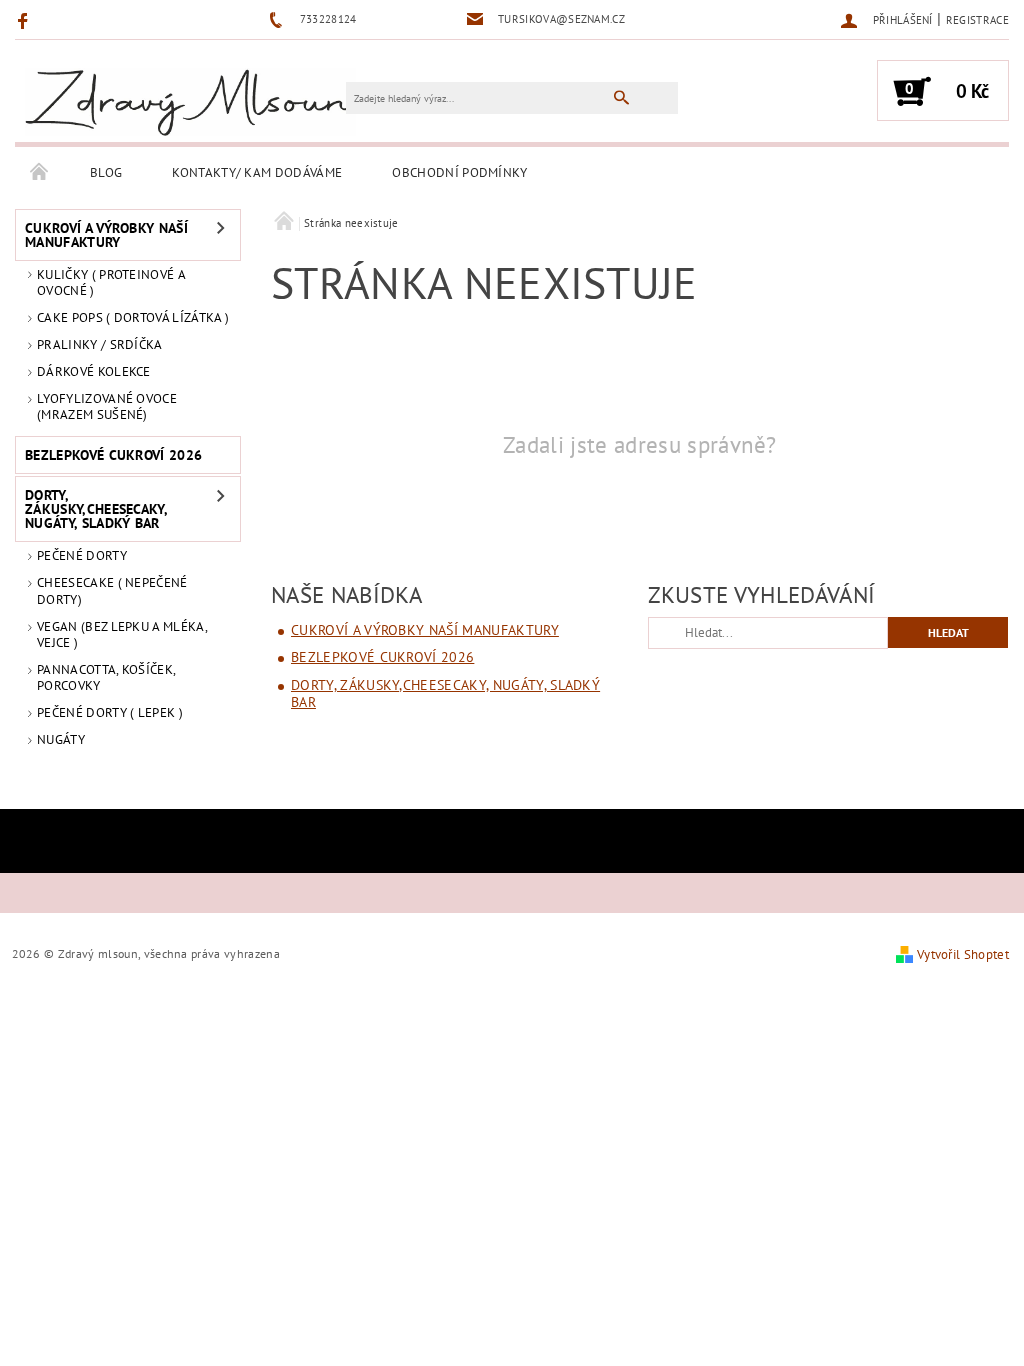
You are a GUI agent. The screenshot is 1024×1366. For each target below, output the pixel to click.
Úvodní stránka (40, 173)
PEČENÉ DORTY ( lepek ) (110, 712)
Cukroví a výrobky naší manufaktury (106, 235)
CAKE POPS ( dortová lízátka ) (133, 317)
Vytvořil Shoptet (963, 954)
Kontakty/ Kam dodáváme (257, 172)
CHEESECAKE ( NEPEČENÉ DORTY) (112, 590)
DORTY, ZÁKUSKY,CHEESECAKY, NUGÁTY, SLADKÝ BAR (96, 509)
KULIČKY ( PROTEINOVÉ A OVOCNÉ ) (111, 282)
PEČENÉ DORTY (82, 555)
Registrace (977, 20)
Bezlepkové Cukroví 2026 (113, 455)
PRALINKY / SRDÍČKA (100, 344)
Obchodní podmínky (459, 172)
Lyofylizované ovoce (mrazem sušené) (107, 406)
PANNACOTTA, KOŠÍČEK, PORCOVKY (106, 677)
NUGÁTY (61, 739)
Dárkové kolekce (94, 371)
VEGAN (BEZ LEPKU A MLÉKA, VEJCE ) (122, 634)
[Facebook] (25, 20)
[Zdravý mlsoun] (190, 100)
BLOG (106, 172)
